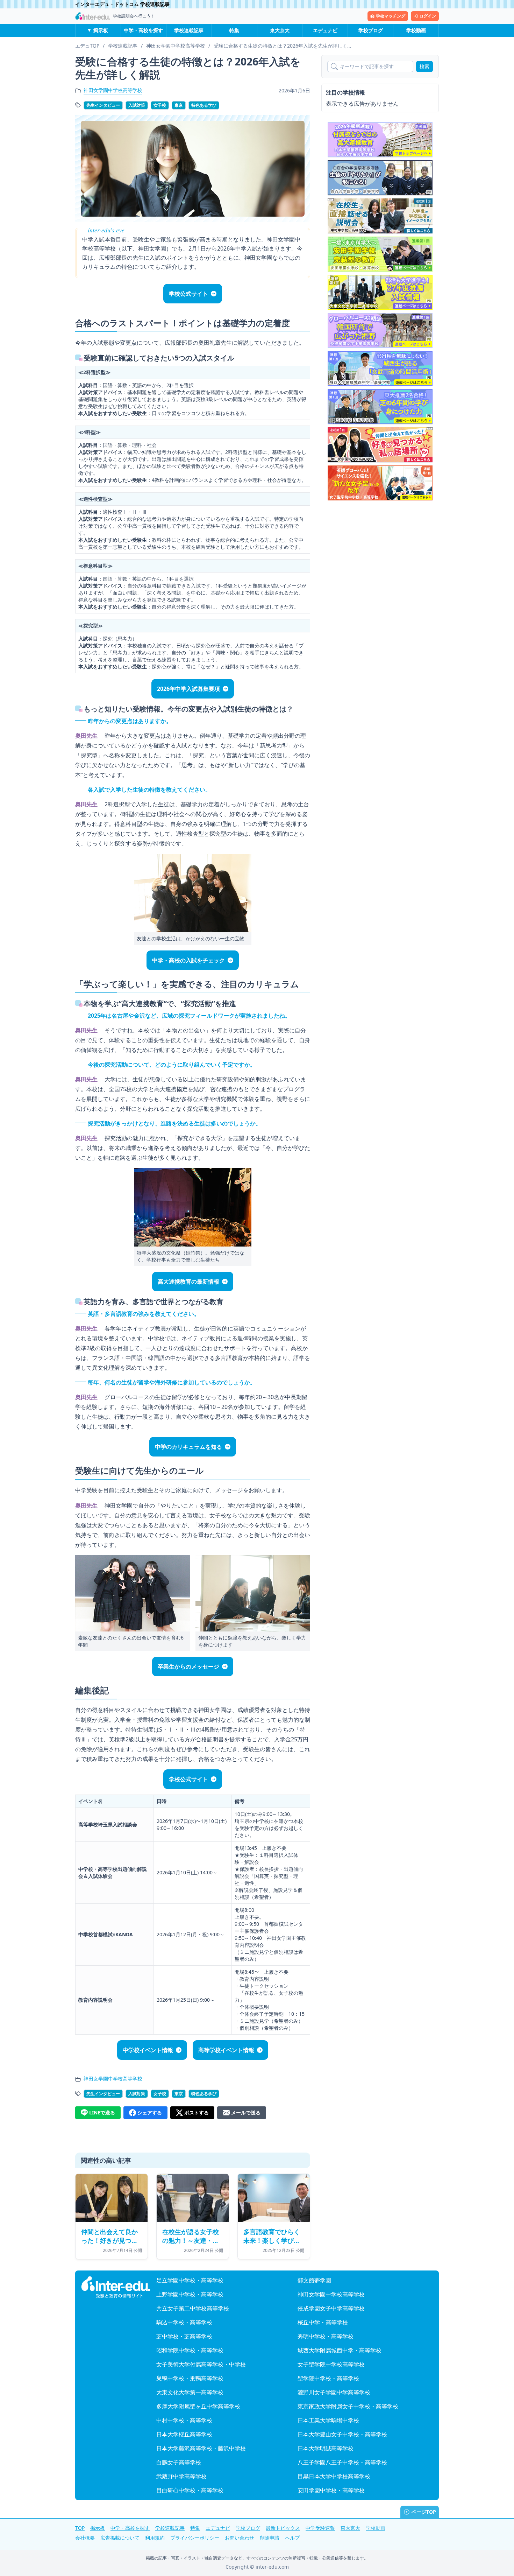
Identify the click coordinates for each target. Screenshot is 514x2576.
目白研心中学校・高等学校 (190, 2490)
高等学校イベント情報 (226, 2050)
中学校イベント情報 (148, 2050)
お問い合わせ (240, 2538)
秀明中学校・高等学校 (326, 2336)
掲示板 (101, 30)
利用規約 (155, 2538)
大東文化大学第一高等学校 (190, 2392)
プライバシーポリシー (195, 2538)
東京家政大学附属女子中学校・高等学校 (348, 2406)
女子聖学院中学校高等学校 (331, 2364)
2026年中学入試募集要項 (188, 689)
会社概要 (85, 2538)
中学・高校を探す (143, 30)
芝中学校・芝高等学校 (184, 2336)
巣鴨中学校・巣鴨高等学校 (190, 2378)
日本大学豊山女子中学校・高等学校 (342, 2434)
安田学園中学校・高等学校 (331, 2490)
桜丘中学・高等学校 (323, 2322)
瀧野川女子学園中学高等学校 (334, 2392)
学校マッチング (391, 16)
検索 (424, 66)
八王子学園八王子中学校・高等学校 (342, 2462)
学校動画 (416, 30)
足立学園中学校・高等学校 (190, 2280)
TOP (80, 2528)
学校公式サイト (188, 294)
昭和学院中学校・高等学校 (190, 2350)
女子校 (160, 105)
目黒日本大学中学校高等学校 (334, 2476)
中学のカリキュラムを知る (188, 1447)
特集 (234, 30)
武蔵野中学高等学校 (181, 2476)
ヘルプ (292, 2538)
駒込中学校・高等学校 (184, 2322)
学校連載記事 (189, 30)
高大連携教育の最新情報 (188, 1282)
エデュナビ (325, 30)
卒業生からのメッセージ (188, 1666)
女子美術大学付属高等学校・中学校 (201, 2364)
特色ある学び (204, 105)
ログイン (428, 16)
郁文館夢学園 (314, 2280)
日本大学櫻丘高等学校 (184, 2434)
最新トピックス (283, 2528)
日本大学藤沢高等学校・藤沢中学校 (201, 2448)
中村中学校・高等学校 (184, 2420)
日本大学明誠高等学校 (326, 2448)
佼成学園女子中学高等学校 (331, 2308)
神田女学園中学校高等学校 (113, 90)
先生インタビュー (103, 105)
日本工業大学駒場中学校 (328, 2420)
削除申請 (270, 2538)
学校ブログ (371, 30)
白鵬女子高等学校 (179, 2462)
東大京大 (280, 30)
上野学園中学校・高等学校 (190, 2294)
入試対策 (137, 105)
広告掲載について (120, 2538)
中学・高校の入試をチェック (188, 960)
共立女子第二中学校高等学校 (193, 2308)
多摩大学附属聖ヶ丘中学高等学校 (198, 2406)
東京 (179, 105)
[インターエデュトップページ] (116, 2287)
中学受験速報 (320, 2528)
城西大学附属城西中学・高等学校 (340, 2350)
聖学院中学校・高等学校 (328, 2378)
